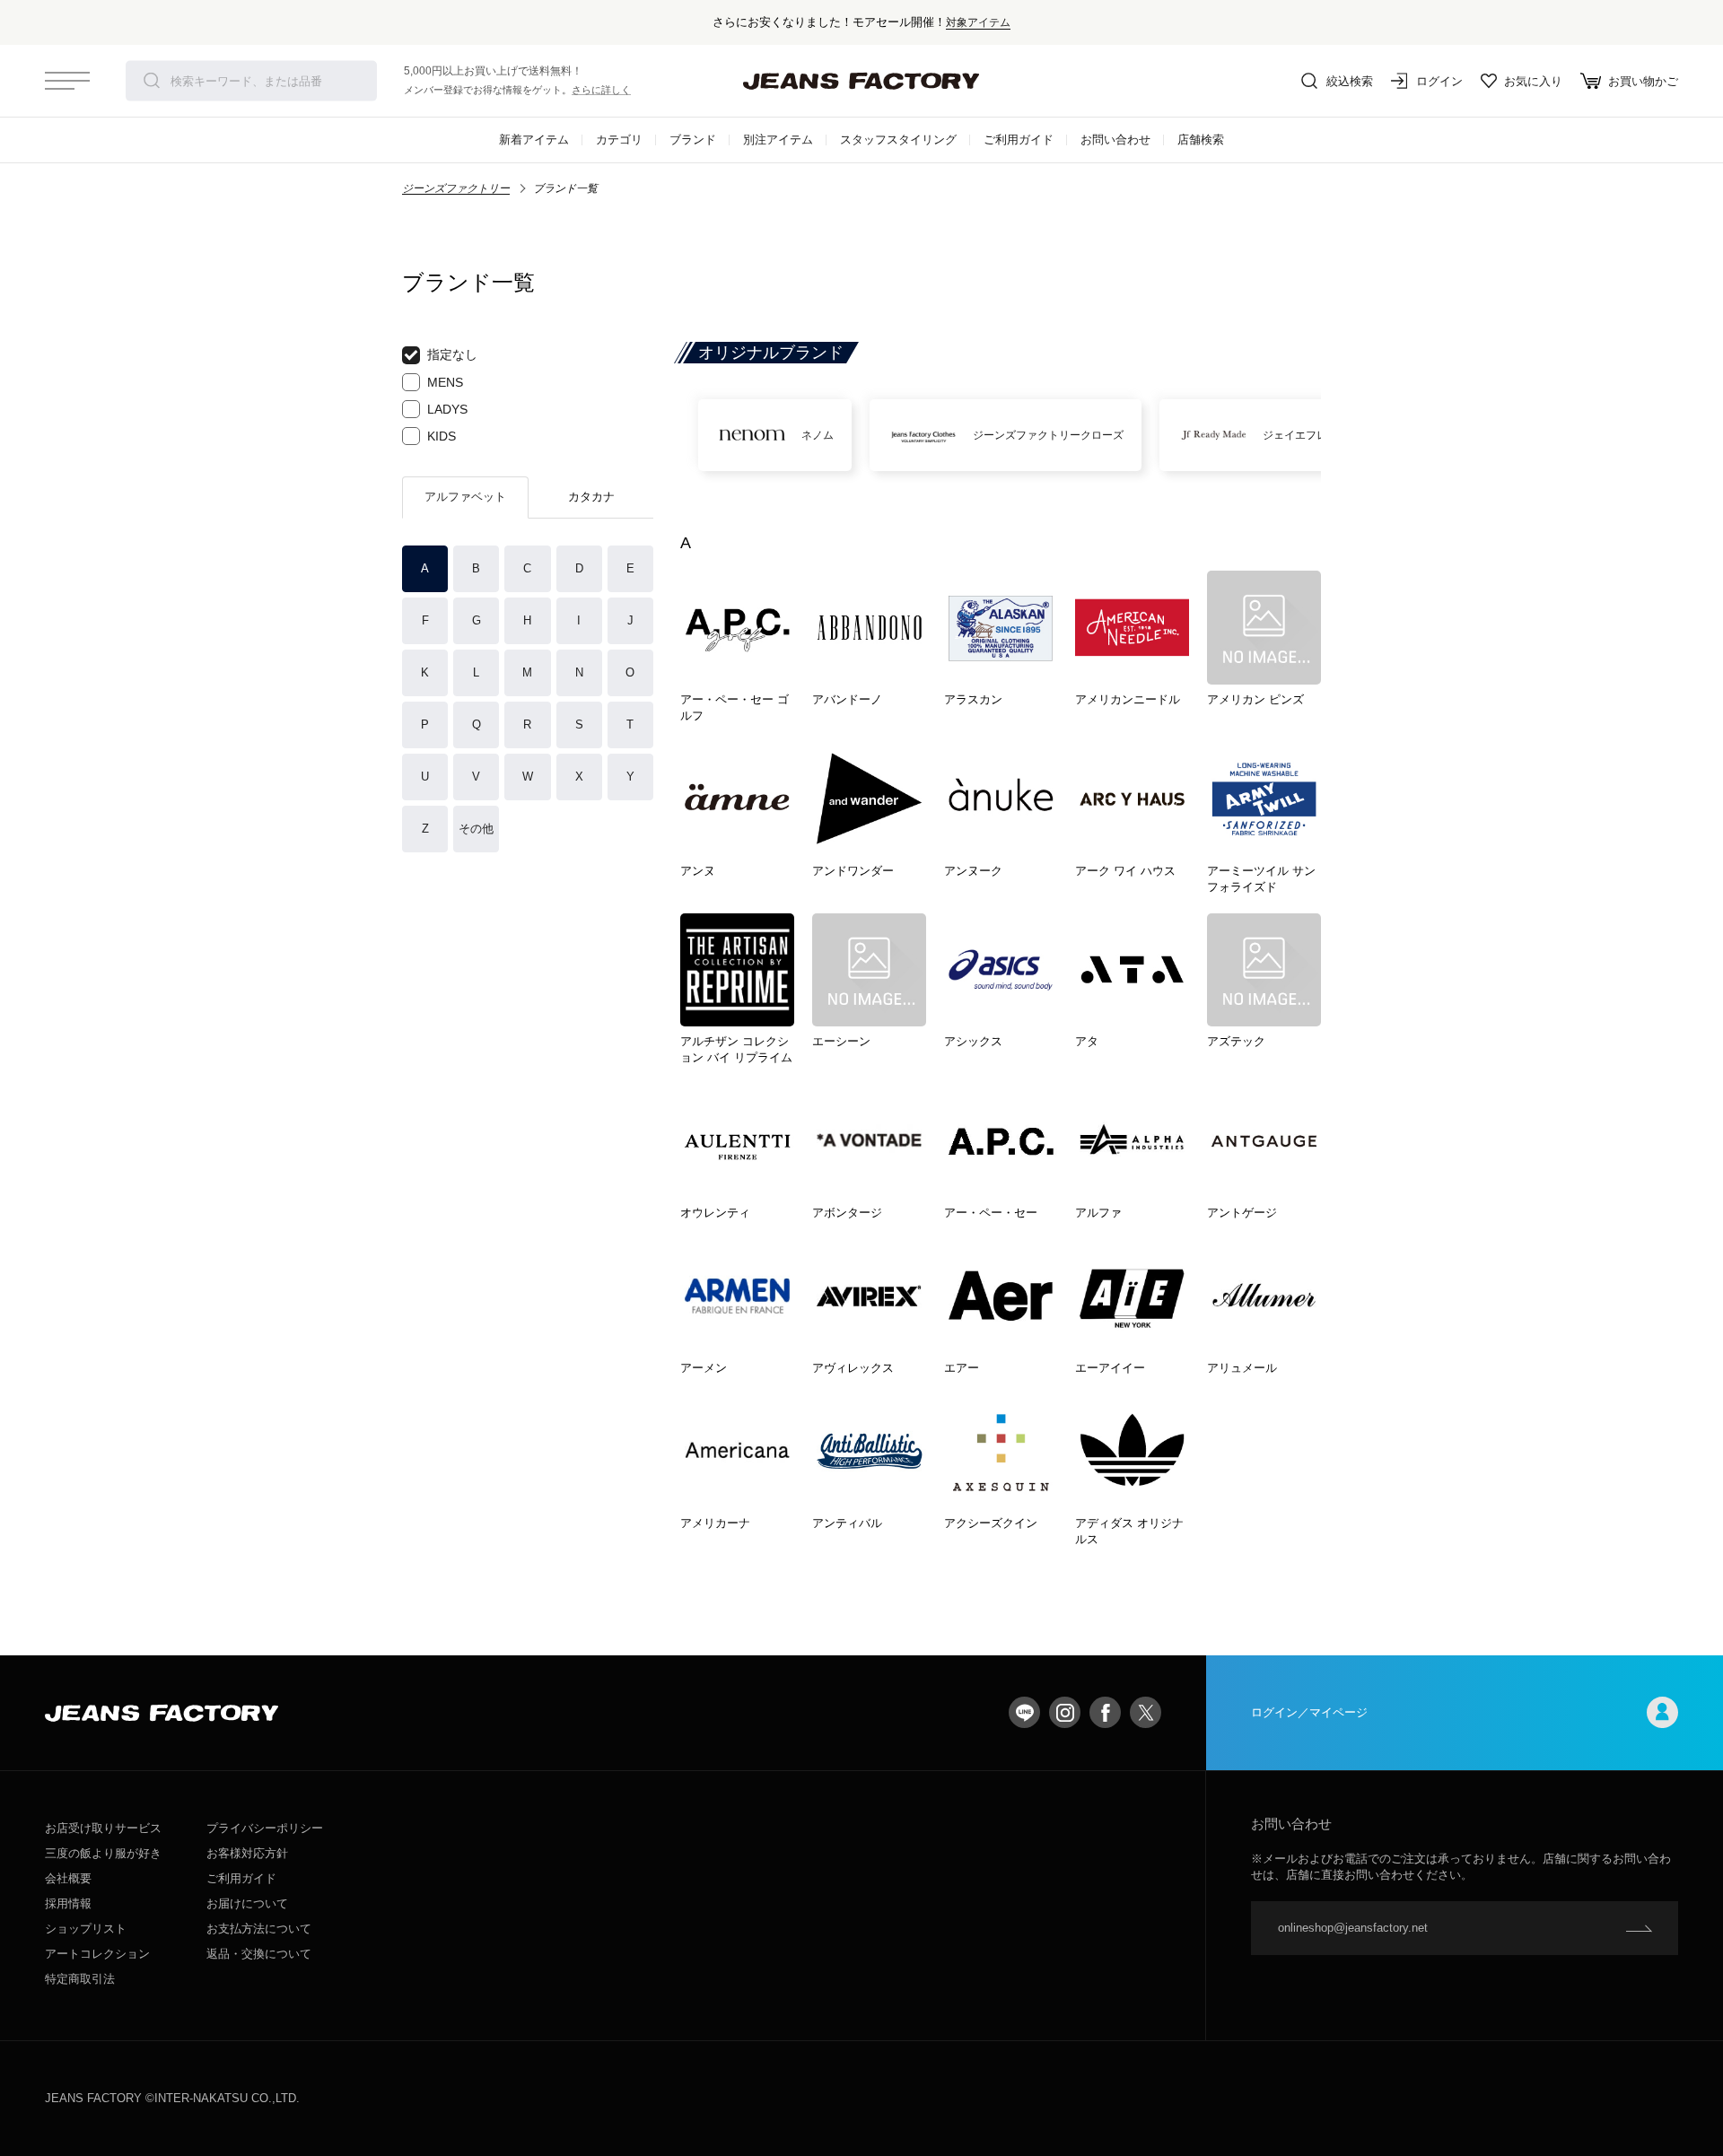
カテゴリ (619, 140)
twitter (1146, 1712)
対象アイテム (978, 22)
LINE (1024, 1712)
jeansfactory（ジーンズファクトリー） (861, 81)
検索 (152, 81)
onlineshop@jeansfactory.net (1353, 1928)
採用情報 (68, 1903)
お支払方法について (259, 1929)
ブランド (693, 140)
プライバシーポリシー (265, 1828)
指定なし (452, 354)
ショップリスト (86, 1929)
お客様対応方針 (247, 1853)
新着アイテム (534, 140)
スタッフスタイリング (898, 140)
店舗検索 (1201, 140)
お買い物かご (1643, 81)
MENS (445, 382)
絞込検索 (1350, 81)
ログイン (1439, 81)
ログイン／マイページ (1309, 1712)
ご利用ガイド (1019, 140)
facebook (1105, 1712)
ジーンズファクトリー (456, 188)
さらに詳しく (601, 90)
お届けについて (247, 1903)
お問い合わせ (1115, 140)
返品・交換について (259, 1954)
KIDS (442, 436)
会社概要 (68, 1878)
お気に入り (1533, 81)
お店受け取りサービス (103, 1828)
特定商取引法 (80, 1979)
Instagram (1065, 1712)
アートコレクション (97, 1954)
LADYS (447, 409)
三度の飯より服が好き (103, 1853)
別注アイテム (778, 140)
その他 (476, 829)
